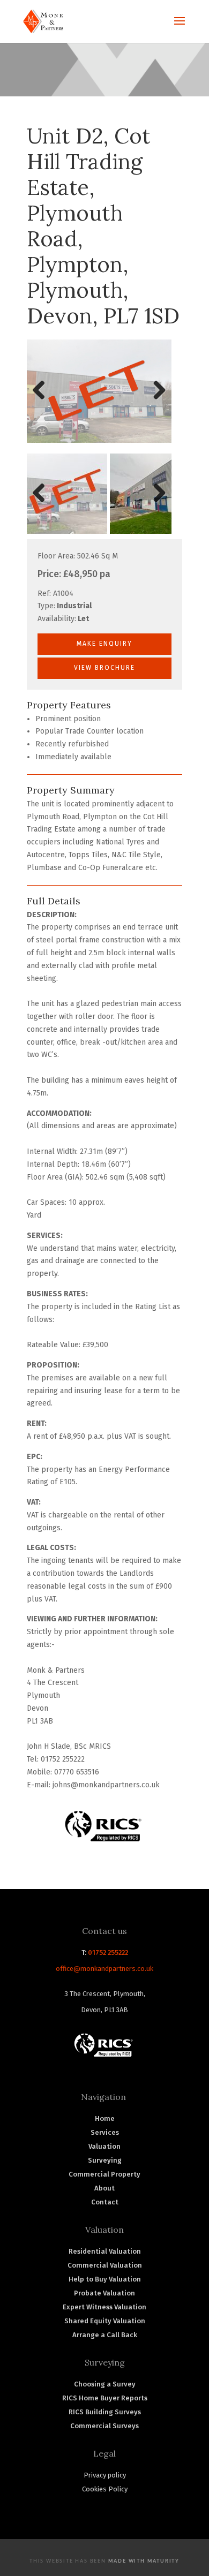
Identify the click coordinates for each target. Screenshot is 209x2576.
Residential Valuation (105, 2251)
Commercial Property (104, 2174)
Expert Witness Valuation (104, 2307)
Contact (105, 2202)
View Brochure (104, 668)
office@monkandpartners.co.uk (104, 1969)
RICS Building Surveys (105, 2412)
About (104, 2188)
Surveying (105, 2160)
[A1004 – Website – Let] (99, 394)
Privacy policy (105, 2475)
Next (158, 401)
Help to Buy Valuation (105, 2279)
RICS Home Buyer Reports (105, 2398)
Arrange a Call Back (105, 2335)
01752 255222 (108, 1952)
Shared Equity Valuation (105, 2321)
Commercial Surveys (104, 2426)
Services (105, 2132)
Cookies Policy (105, 2489)
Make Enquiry (104, 644)
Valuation (104, 2146)
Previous (43, 401)
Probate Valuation (104, 2293)
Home (105, 2118)
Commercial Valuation (105, 2265)
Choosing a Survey (105, 2384)
